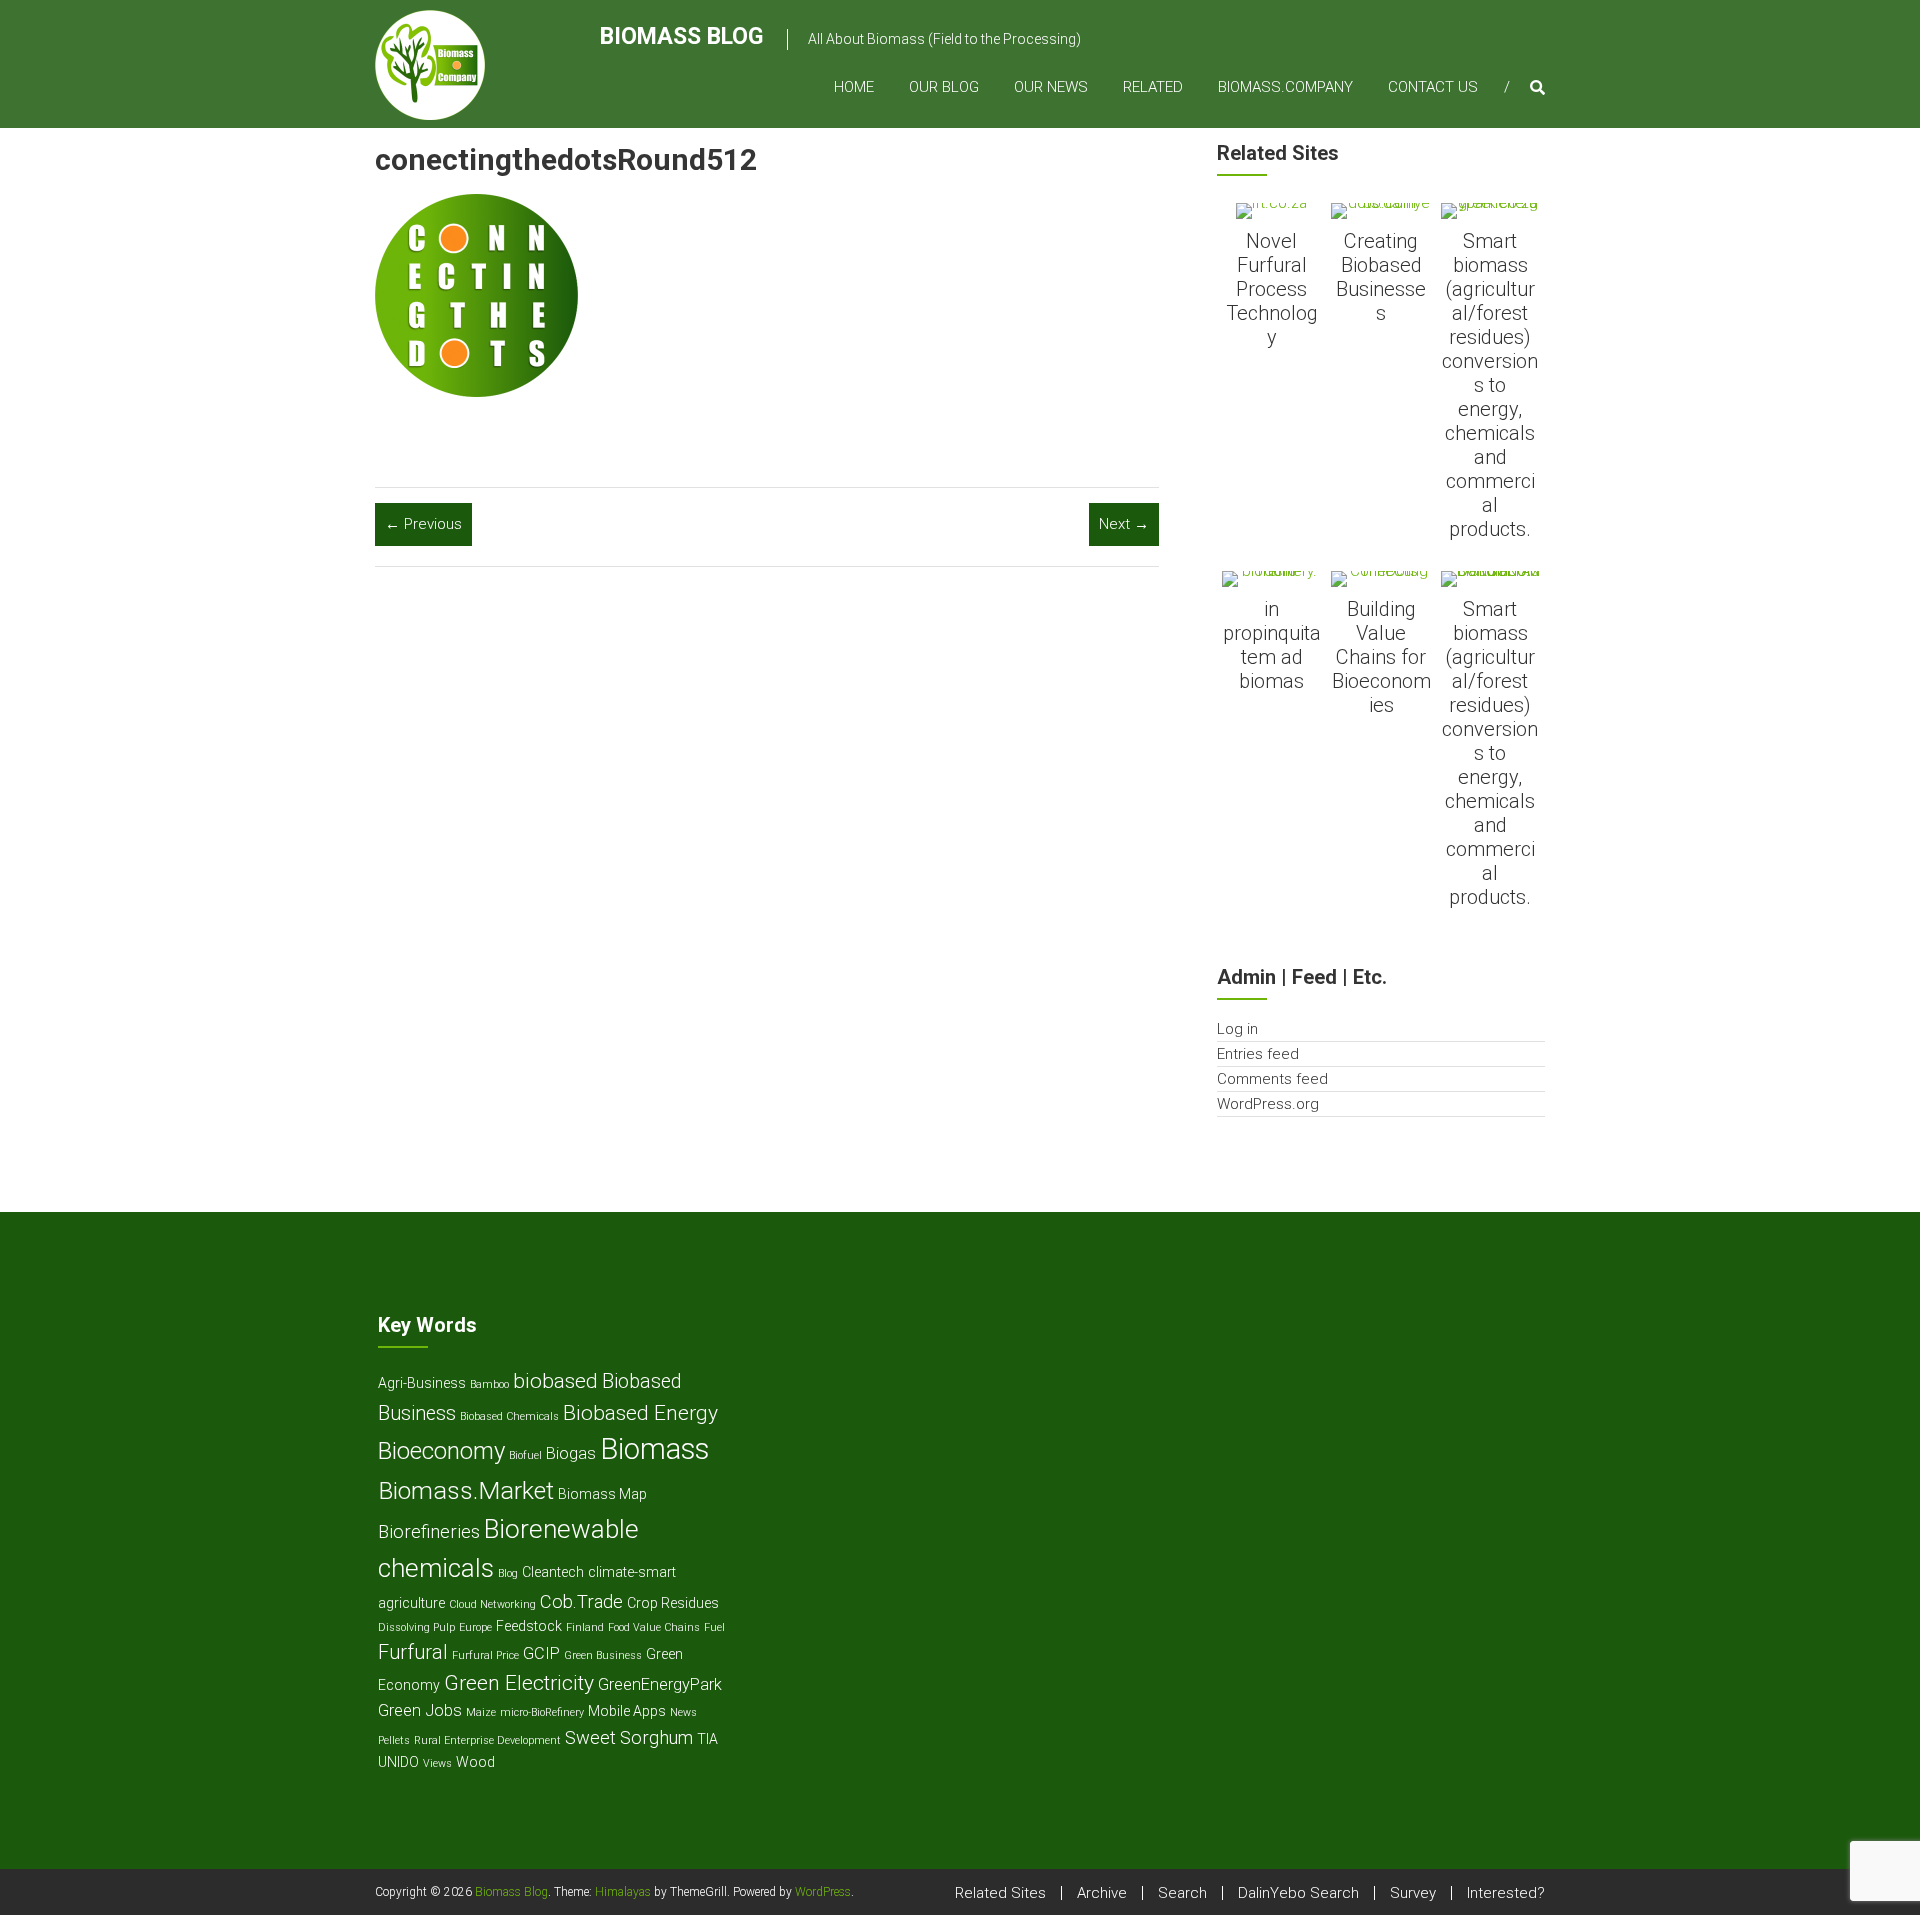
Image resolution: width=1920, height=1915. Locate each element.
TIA (707, 1739)
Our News (1051, 87)
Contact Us (1433, 87)
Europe (475, 1627)
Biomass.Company (1285, 87)
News (683, 1712)
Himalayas (623, 1892)
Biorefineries (429, 1531)
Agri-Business (422, 1383)
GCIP (541, 1653)
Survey (1413, 1893)
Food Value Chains (654, 1627)
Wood (475, 1762)
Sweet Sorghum (629, 1737)
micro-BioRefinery (542, 1712)
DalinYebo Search (1298, 1893)
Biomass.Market (466, 1490)
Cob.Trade (581, 1601)
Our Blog (944, 87)
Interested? (1506, 1893)
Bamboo (489, 1384)
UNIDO (398, 1762)
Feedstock (529, 1626)
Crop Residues (673, 1603)
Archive (1102, 1893)
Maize (481, 1712)
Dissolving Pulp (416, 1627)
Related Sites (1000, 1893)
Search (1182, 1893)
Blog (508, 1573)
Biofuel (525, 1455)
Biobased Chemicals (509, 1416)
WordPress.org (1268, 1104)
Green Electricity (519, 1682)
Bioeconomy (441, 1451)
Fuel (714, 1627)
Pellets (394, 1740)
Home (854, 87)
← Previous (423, 524)
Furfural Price (485, 1655)
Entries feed (1258, 1054)
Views (437, 1763)
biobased (555, 1380)
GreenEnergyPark (660, 1684)
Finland (585, 1627)
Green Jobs (420, 1710)
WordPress (823, 1892)
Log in (1237, 1029)
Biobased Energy (640, 1412)
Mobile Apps (627, 1711)
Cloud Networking (492, 1604)
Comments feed (1272, 1079)
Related (1153, 87)
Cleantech (553, 1572)
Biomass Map (602, 1494)
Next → (1124, 524)
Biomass (654, 1449)
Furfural (413, 1652)
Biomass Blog (681, 36)
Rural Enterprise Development (487, 1740)
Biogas (571, 1453)
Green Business (603, 1655)
